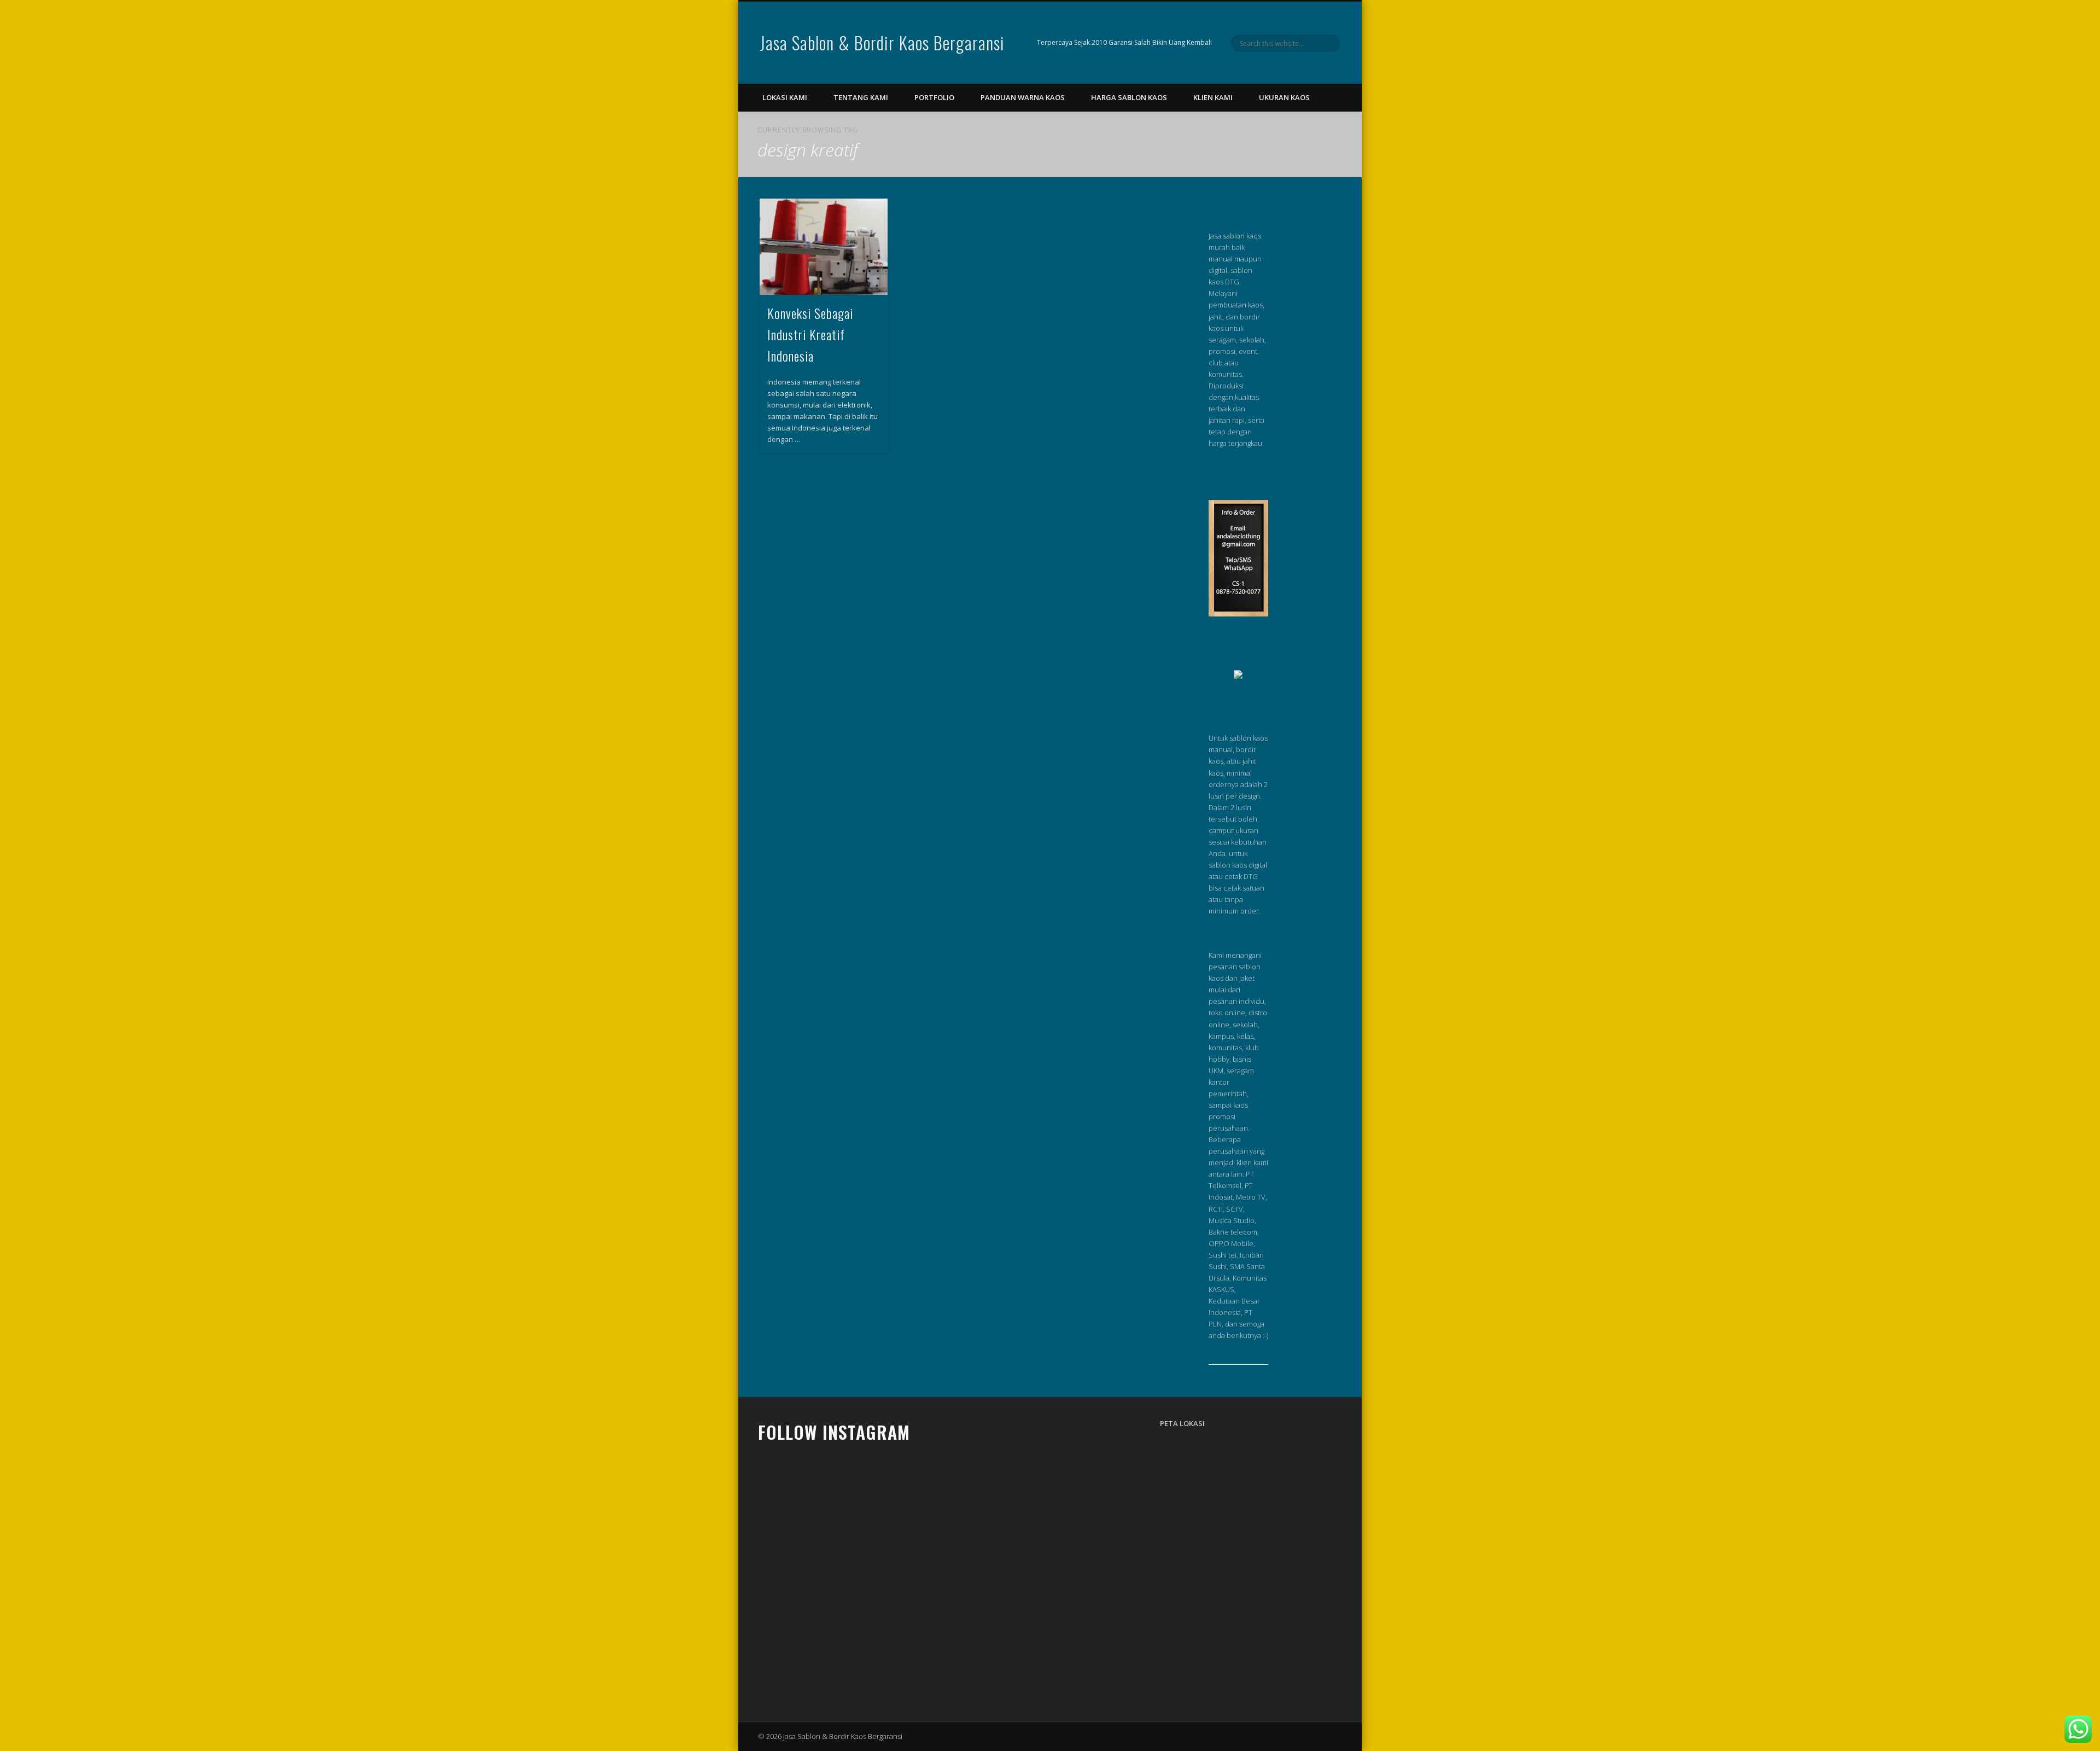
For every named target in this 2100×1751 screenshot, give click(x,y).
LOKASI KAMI (785, 97)
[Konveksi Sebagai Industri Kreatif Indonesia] (824, 247)
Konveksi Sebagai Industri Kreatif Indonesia (810, 334)
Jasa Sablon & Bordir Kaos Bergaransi (882, 42)
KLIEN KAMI (1213, 97)
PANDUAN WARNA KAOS (1023, 97)
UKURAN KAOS (1284, 97)
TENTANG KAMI (861, 97)
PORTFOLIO (934, 97)
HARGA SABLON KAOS (1129, 97)
